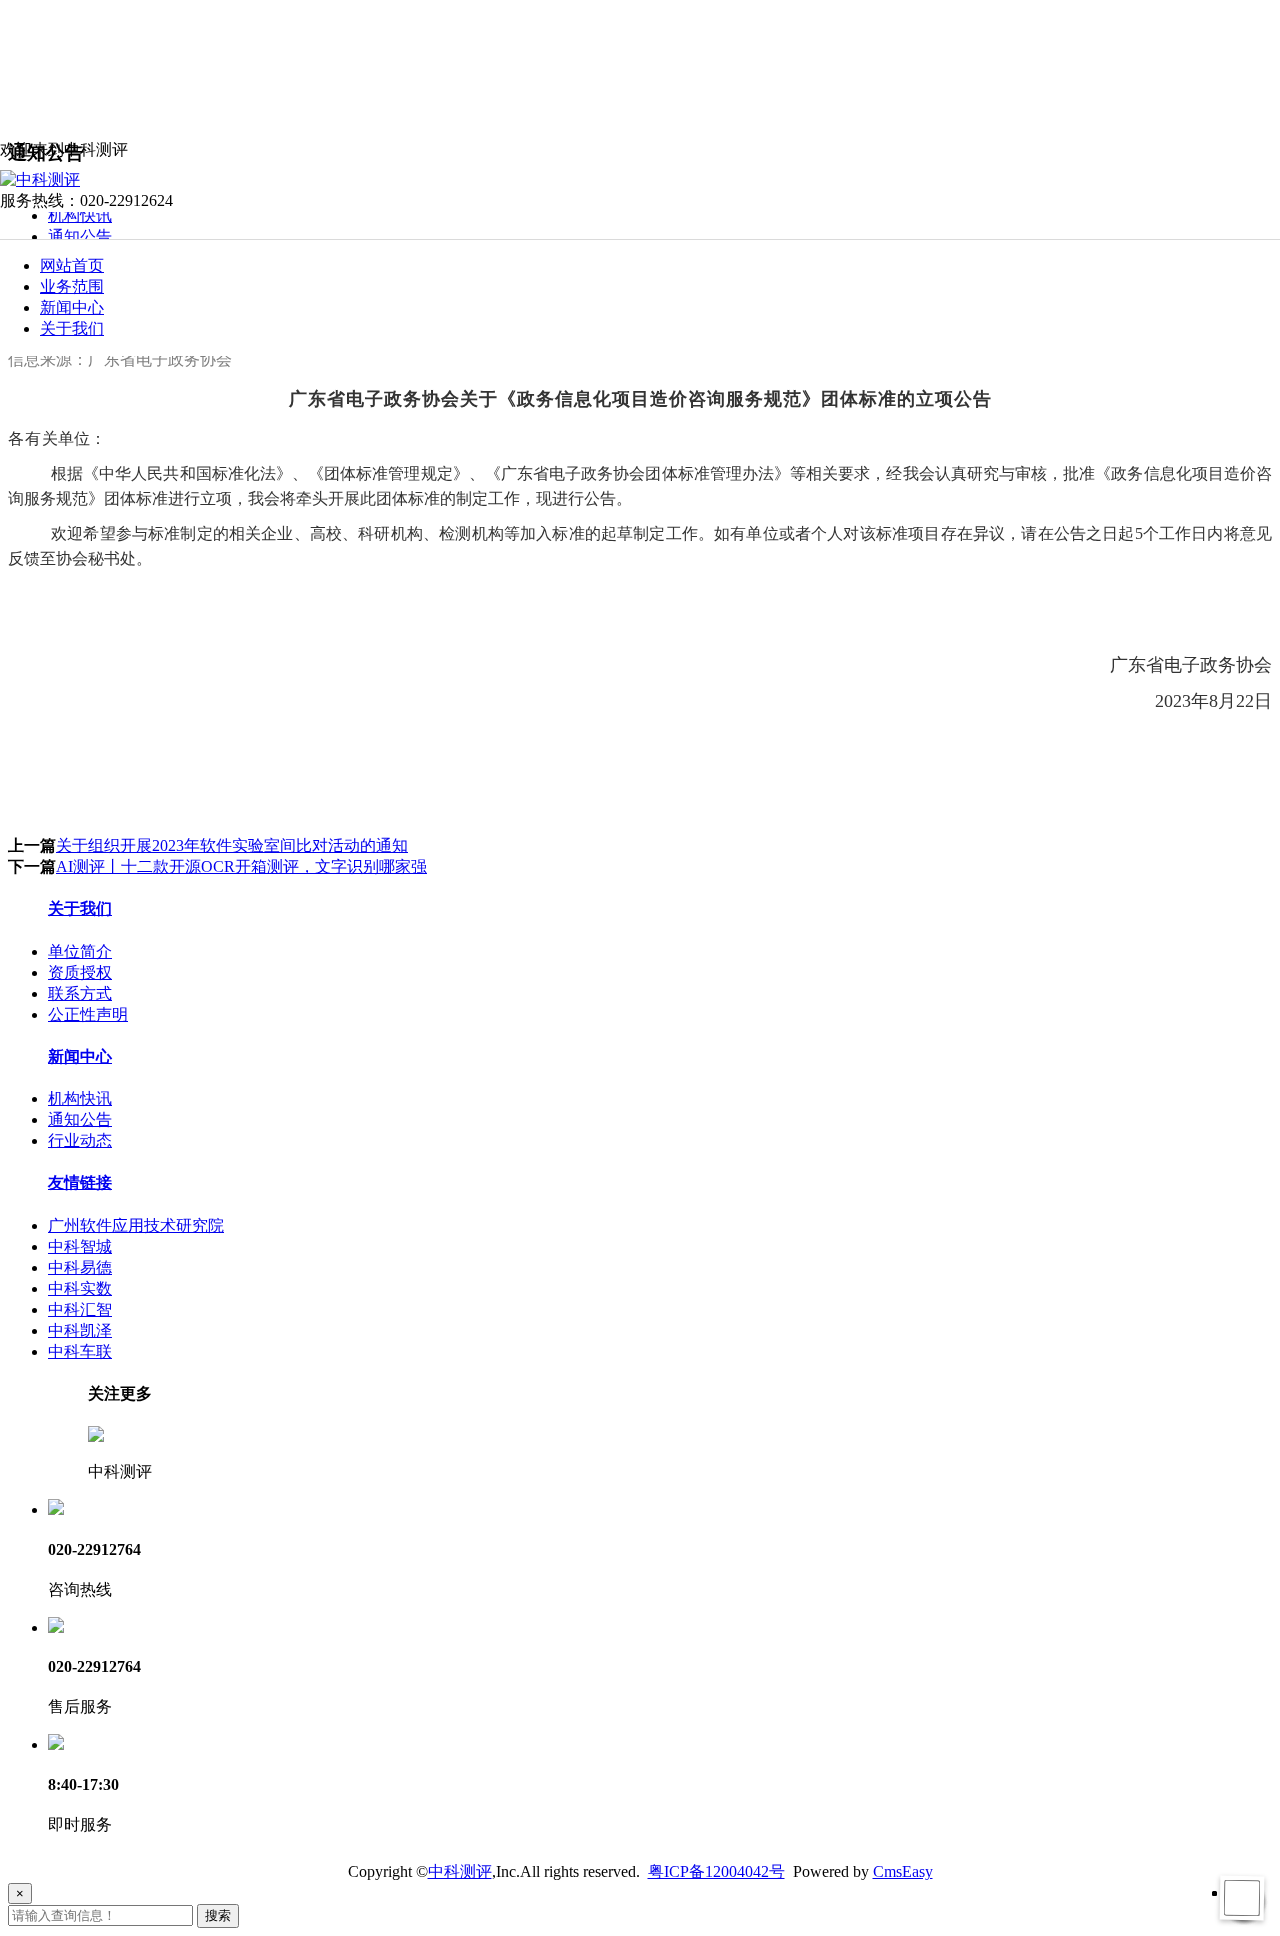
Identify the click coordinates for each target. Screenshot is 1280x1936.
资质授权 (80, 972)
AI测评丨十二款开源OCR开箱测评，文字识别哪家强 (241, 866)
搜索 (218, 1915)
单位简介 (80, 951)
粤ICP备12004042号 (716, 1871)
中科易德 (80, 1267)
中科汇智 (80, 1309)
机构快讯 (80, 215)
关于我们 (72, 328)
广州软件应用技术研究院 (136, 1225)
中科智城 (80, 1246)
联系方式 (80, 993)
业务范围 (72, 286)
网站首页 (72, 265)
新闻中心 (72, 307)
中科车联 (80, 1351)
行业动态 (80, 1140)
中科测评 (460, 1871)
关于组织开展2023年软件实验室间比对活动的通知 (232, 845)
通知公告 (80, 236)
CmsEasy (903, 1871)
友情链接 (80, 1182)
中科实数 (80, 1288)
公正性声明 (88, 1014)
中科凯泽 (80, 1330)
